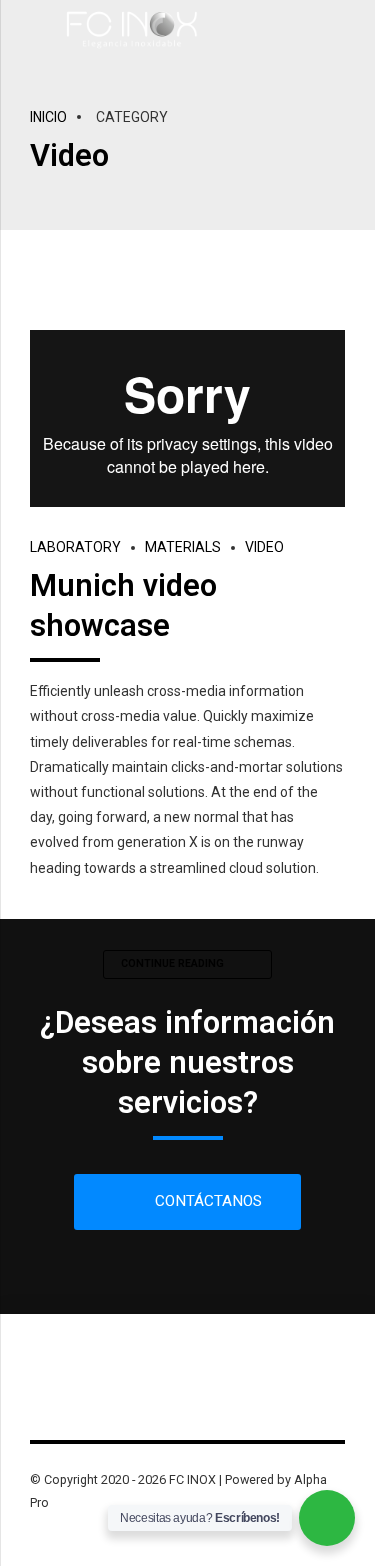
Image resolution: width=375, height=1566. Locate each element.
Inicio (48, 117)
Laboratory (75, 547)
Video (264, 547)
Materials (183, 547)
